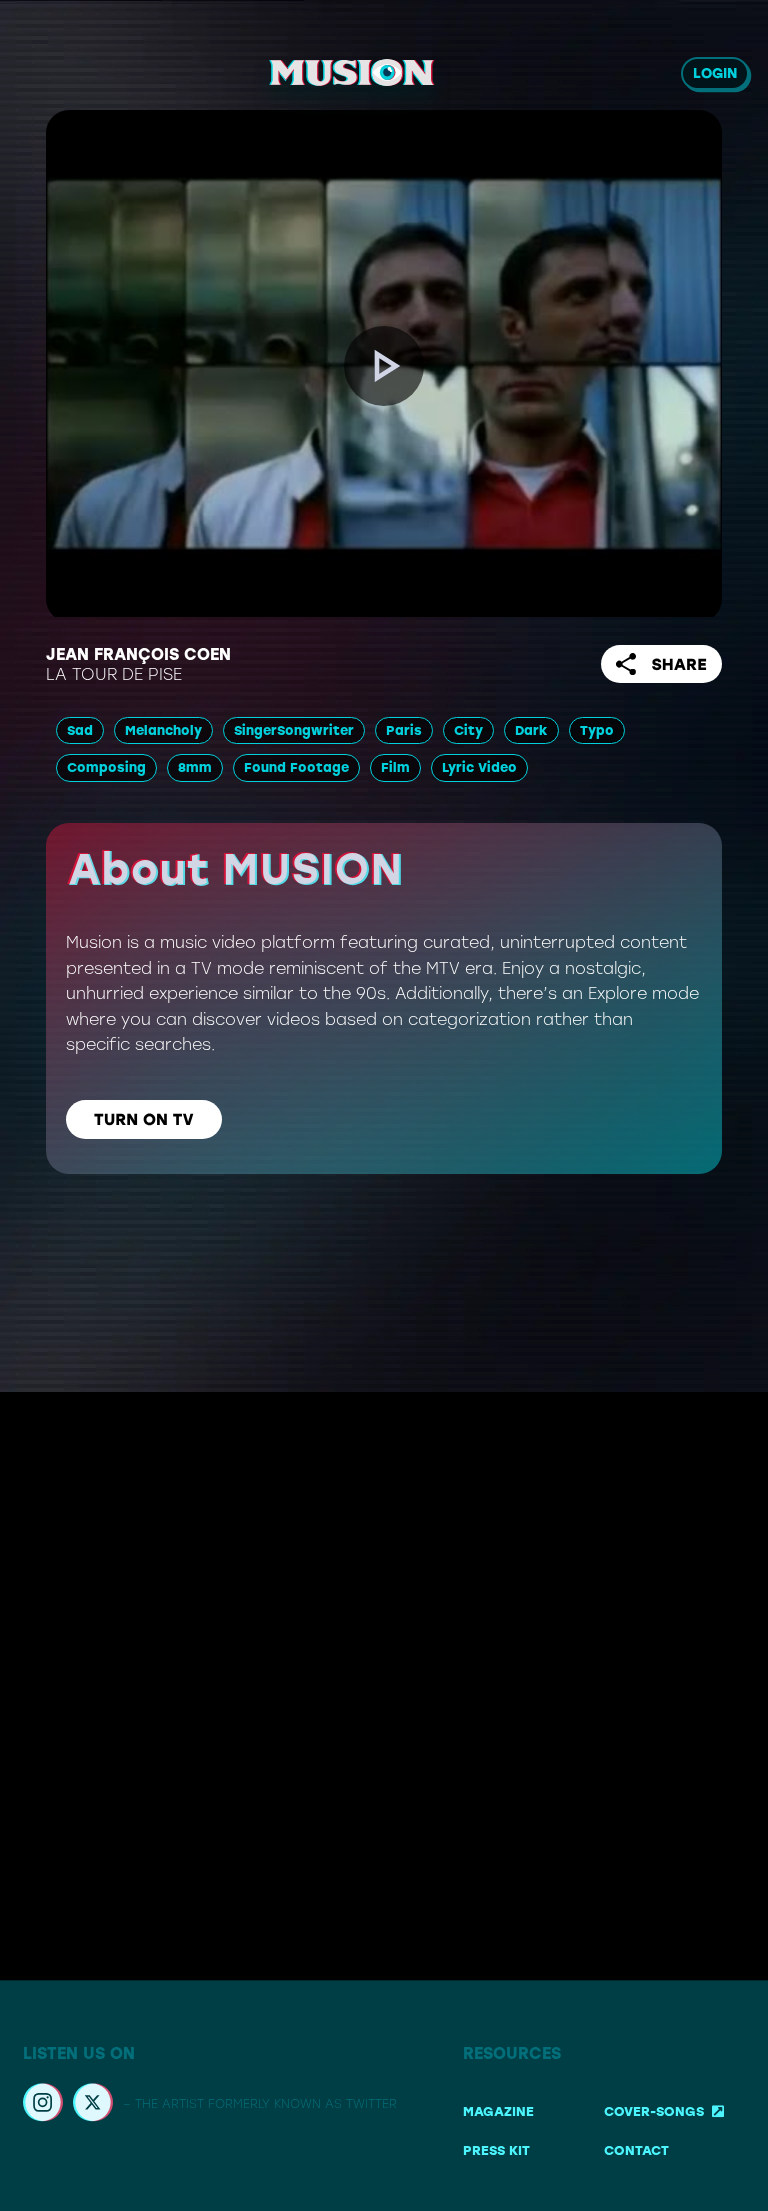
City (468, 730)
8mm (195, 767)
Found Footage (296, 767)
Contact (636, 2151)
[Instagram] (43, 2105)
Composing (106, 767)
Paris (404, 730)
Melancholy (163, 730)
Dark (531, 730)
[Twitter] (93, 2105)
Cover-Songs (654, 2111)
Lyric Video (479, 767)
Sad (80, 730)
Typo (597, 730)
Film (395, 767)
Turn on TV (144, 1119)
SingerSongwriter (294, 730)
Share (678, 664)
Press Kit (496, 2151)
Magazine (498, 2111)
